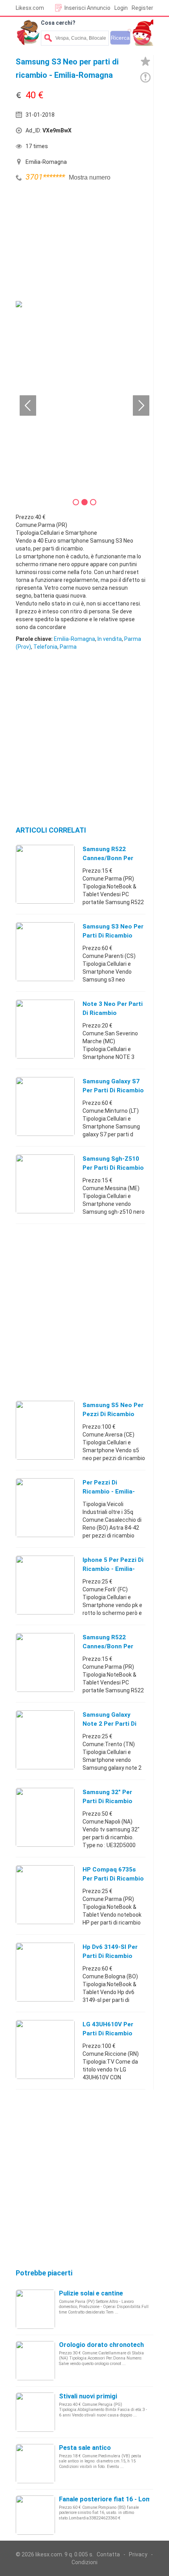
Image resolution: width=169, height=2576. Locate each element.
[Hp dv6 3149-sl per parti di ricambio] (45, 1972)
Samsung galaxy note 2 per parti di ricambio (109, 1724)
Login (121, 8)
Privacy (138, 2554)
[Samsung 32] (45, 1817)
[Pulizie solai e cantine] (35, 2309)
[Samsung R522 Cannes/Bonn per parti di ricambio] (45, 1662)
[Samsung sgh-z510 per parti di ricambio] (45, 1183)
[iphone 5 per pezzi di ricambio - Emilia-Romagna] (45, 1585)
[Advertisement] (75, 242)
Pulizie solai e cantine (91, 2293)
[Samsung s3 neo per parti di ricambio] (45, 951)
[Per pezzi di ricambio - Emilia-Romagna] (45, 1507)
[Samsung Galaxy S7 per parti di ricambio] (45, 1106)
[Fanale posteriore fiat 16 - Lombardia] (35, 2515)
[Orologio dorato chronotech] (35, 2360)
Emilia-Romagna (74, 639)
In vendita (110, 639)
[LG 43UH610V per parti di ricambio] (45, 2049)
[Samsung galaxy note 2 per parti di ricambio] (45, 1739)
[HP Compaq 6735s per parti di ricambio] (45, 1894)
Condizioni (84, 2562)
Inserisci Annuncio (87, 8)
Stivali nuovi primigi (88, 2396)
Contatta (108, 2554)
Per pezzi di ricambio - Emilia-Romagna (109, 1492)
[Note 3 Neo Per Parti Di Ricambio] (45, 1029)
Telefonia (45, 647)
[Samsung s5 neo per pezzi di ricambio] (45, 1430)
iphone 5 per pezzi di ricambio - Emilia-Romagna (113, 1569)
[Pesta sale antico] (35, 2463)
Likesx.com (30, 8)
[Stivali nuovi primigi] (35, 2412)
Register (142, 8)
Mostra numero (90, 177)
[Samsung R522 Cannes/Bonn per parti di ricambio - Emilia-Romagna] (45, 874)
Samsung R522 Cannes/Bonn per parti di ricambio (108, 1646)
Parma (68, 647)
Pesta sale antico (85, 2448)
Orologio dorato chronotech (101, 2345)
